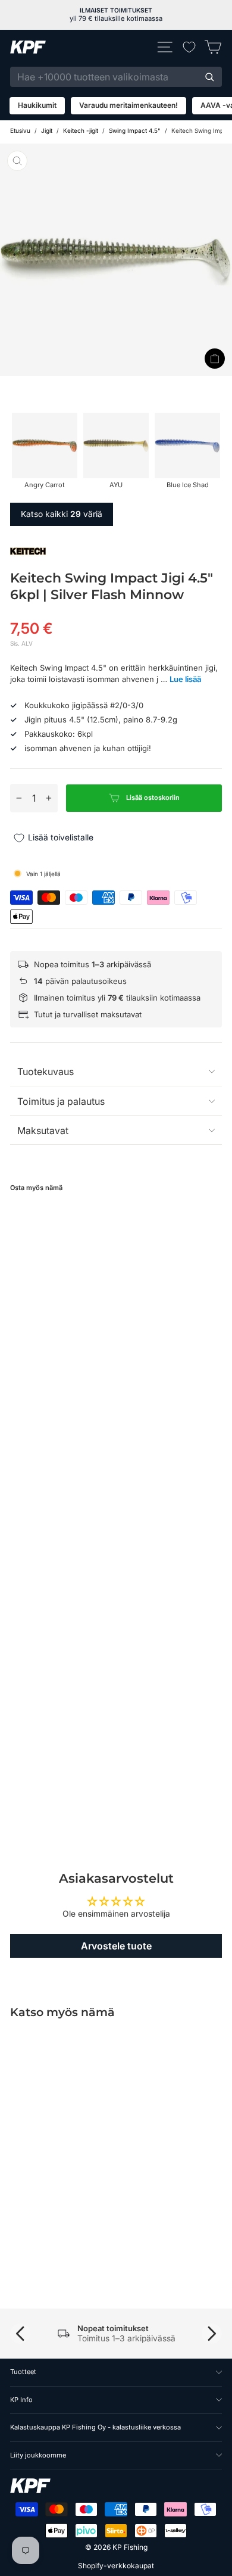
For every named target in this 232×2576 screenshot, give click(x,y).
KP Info (21, 2400)
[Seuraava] (212, 2334)
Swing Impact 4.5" (135, 130)
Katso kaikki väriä (62, 514)
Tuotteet (23, 2372)
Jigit (47, 130)
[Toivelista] (189, 47)
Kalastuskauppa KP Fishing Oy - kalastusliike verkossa (95, 2427)
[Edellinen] (20, 2334)
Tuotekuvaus (46, 1071)
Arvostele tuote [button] (116, 1946)
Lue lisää (185, 679)
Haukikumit (37, 105)
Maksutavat (43, 1130)
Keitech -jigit (81, 130)
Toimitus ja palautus (61, 1101)
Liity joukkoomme (38, 2455)
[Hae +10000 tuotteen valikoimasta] (209, 77)
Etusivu (20, 130)
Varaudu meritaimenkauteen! (128, 105)
